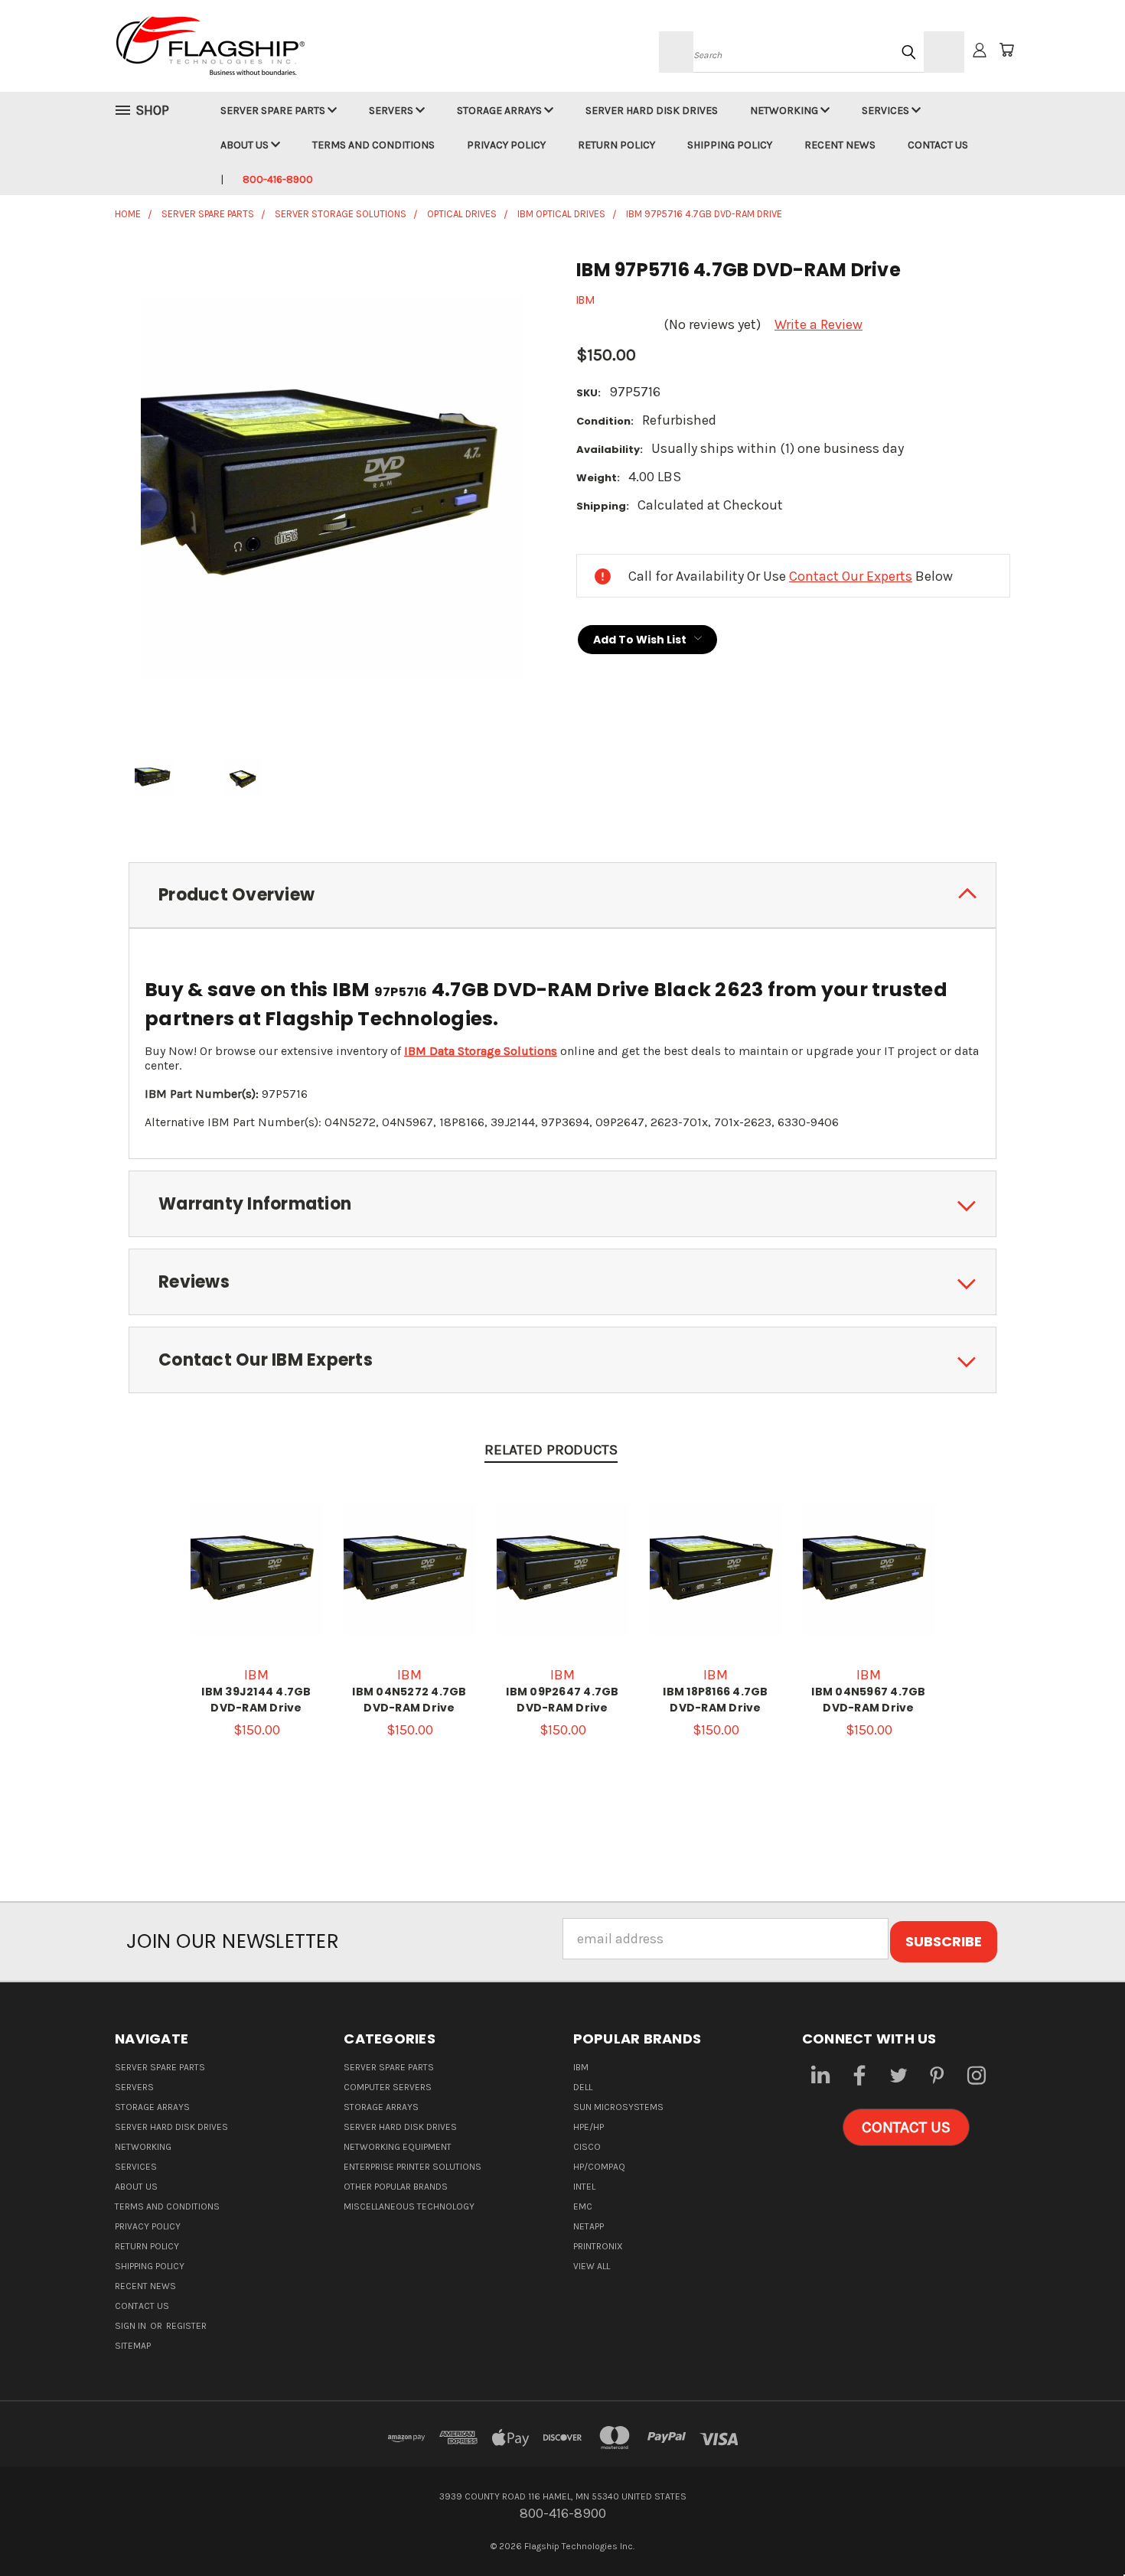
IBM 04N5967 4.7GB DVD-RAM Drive (868, 1700)
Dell (583, 2087)
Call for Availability (257, 1585)
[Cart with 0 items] (1006, 50)
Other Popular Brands (396, 2187)
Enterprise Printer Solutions (412, 2167)
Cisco (587, 2147)
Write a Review (818, 324)
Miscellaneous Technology (409, 2206)
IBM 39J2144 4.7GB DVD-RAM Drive (256, 1700)
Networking (785, 111)
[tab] (562, 896)
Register (186, 2326)
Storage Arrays (501, 111)
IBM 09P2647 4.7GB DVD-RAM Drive (562, 1700)
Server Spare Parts (274, 111)
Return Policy (616, 145)
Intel (584, 2187)
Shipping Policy (730, 145)
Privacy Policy (506, 145)
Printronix (598, 2246)
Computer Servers (388, 2087)
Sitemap (133, 2346)
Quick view (256, 1544)
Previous (1079, 2528)
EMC (583, 2206)
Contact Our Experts (851, 576)
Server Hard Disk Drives (652, 111)
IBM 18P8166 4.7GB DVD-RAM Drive (715, 1700)
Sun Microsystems (618, 2107)
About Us (246, 145)
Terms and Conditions (373, 145)
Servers (392, 111)
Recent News (840, 145)
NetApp (589, 2226)
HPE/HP (589, 2127)
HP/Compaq (599, 2167)
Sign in (132, 2326)
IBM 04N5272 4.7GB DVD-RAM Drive (409, 1700)
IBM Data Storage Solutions (481, 1051)
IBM (581, 2067)
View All (592, 2266)
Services (887, 111)
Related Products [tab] (551, 1450)
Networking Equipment (398, 2147)
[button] (906, 2128)
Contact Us (938, 145)
